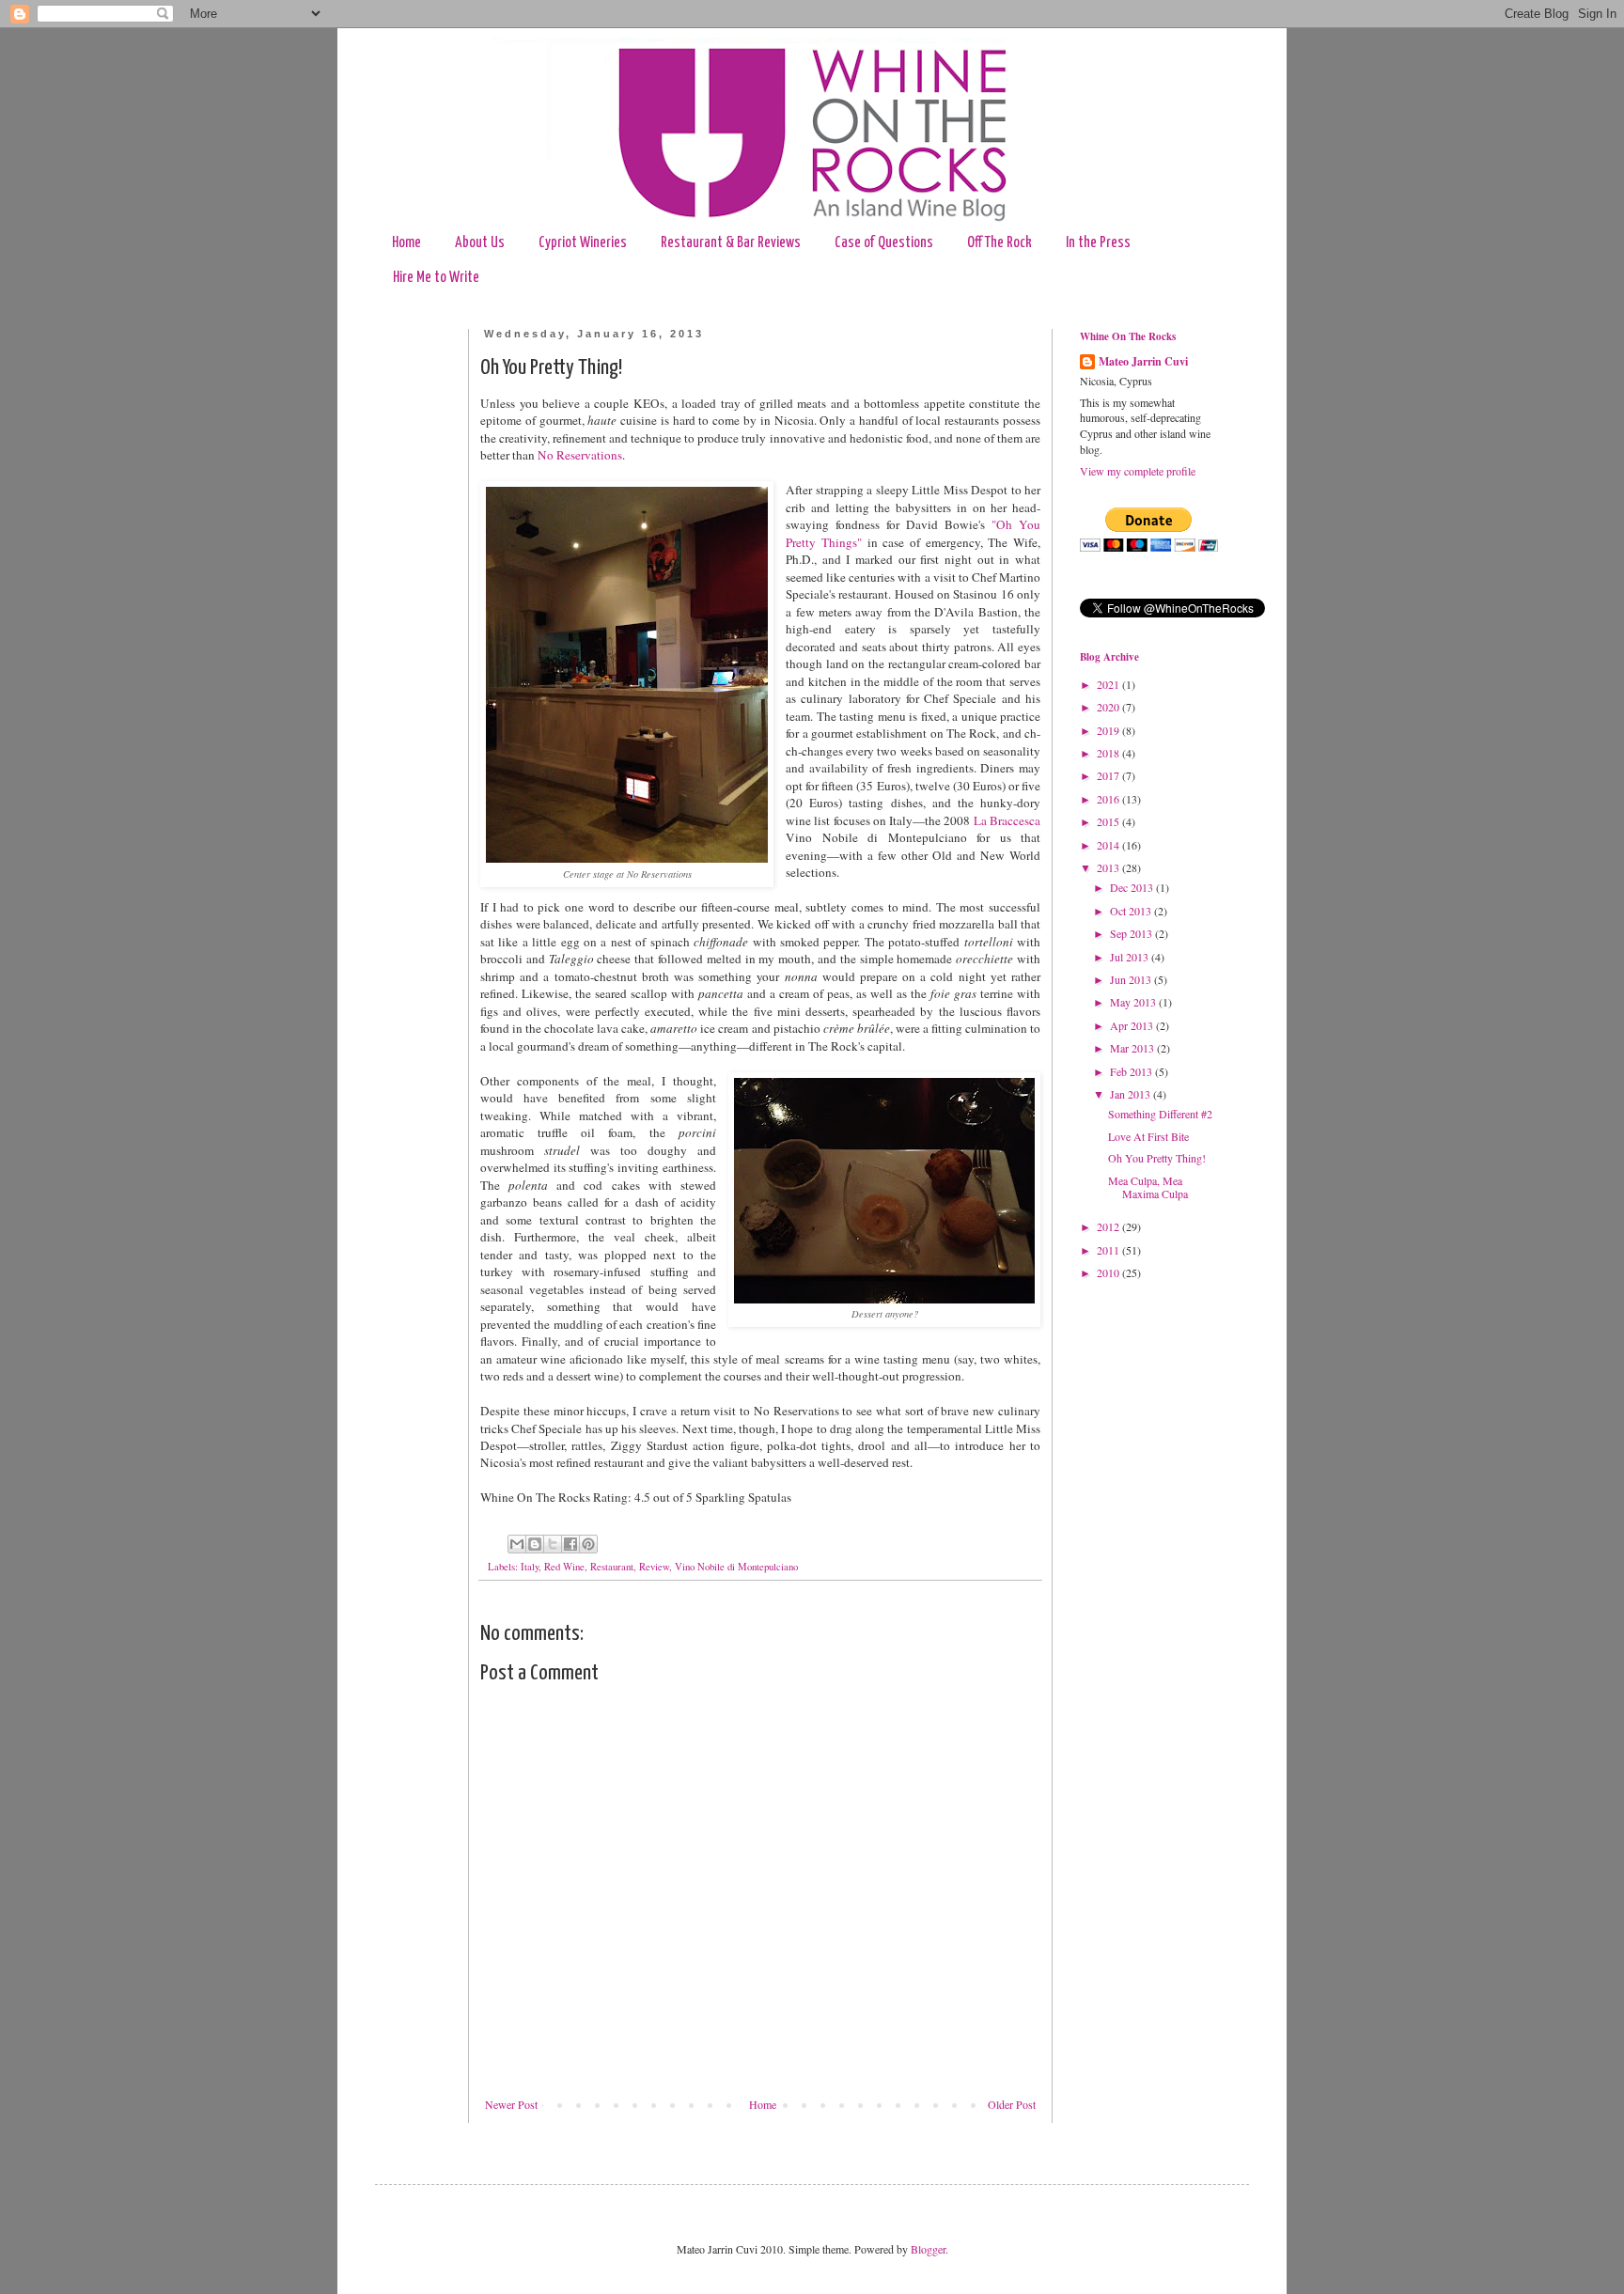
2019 (1109, 730)
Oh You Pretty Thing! (1157, 1158)
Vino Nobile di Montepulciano (736, 1567)
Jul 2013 (1131, 957)
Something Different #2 (1160, 1114)
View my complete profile (1138, 471)
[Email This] (517, 1544)
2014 (1109, 845)
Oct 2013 (1132, 911)
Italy (530, 1567)
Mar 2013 (1133, 1048)
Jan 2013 (1132, 1094)
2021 (1109, 684)
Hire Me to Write (436, 278)
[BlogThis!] (535, 1544)
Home (406, 243)
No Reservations (580, 455)
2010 (1109, 1272)
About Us (480, 243)
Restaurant (612, 1567)
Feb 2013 (1132, 1071)
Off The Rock (999, 243)
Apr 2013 (1133, 1025)
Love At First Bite (1148, 1136)
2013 (1109, 867)
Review (654, 1567)
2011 (1109, 1250)
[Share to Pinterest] (588, 1544)
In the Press (1098, 243)
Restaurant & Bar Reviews (731, 243)
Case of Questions (884, 243)
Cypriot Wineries (583, 243)
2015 (1109, 821)
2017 (1109, 775)
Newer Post (511, 2104)
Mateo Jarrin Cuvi (1143, 362)
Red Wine (564, 1567)
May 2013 (1134, 1002)
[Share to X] (553, 1544)
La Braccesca (1007, 820)
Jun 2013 (1132, 979)
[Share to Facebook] (570, 1544)
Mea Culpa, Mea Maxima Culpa (1148, 1187)
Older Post (1012, 2104)
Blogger (928, 2249)
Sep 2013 (1132, 933)
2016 (1109, 799)
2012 (1109, 1226)
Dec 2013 (1133, 887)
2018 (1109, 753)
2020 (1109, 707)
